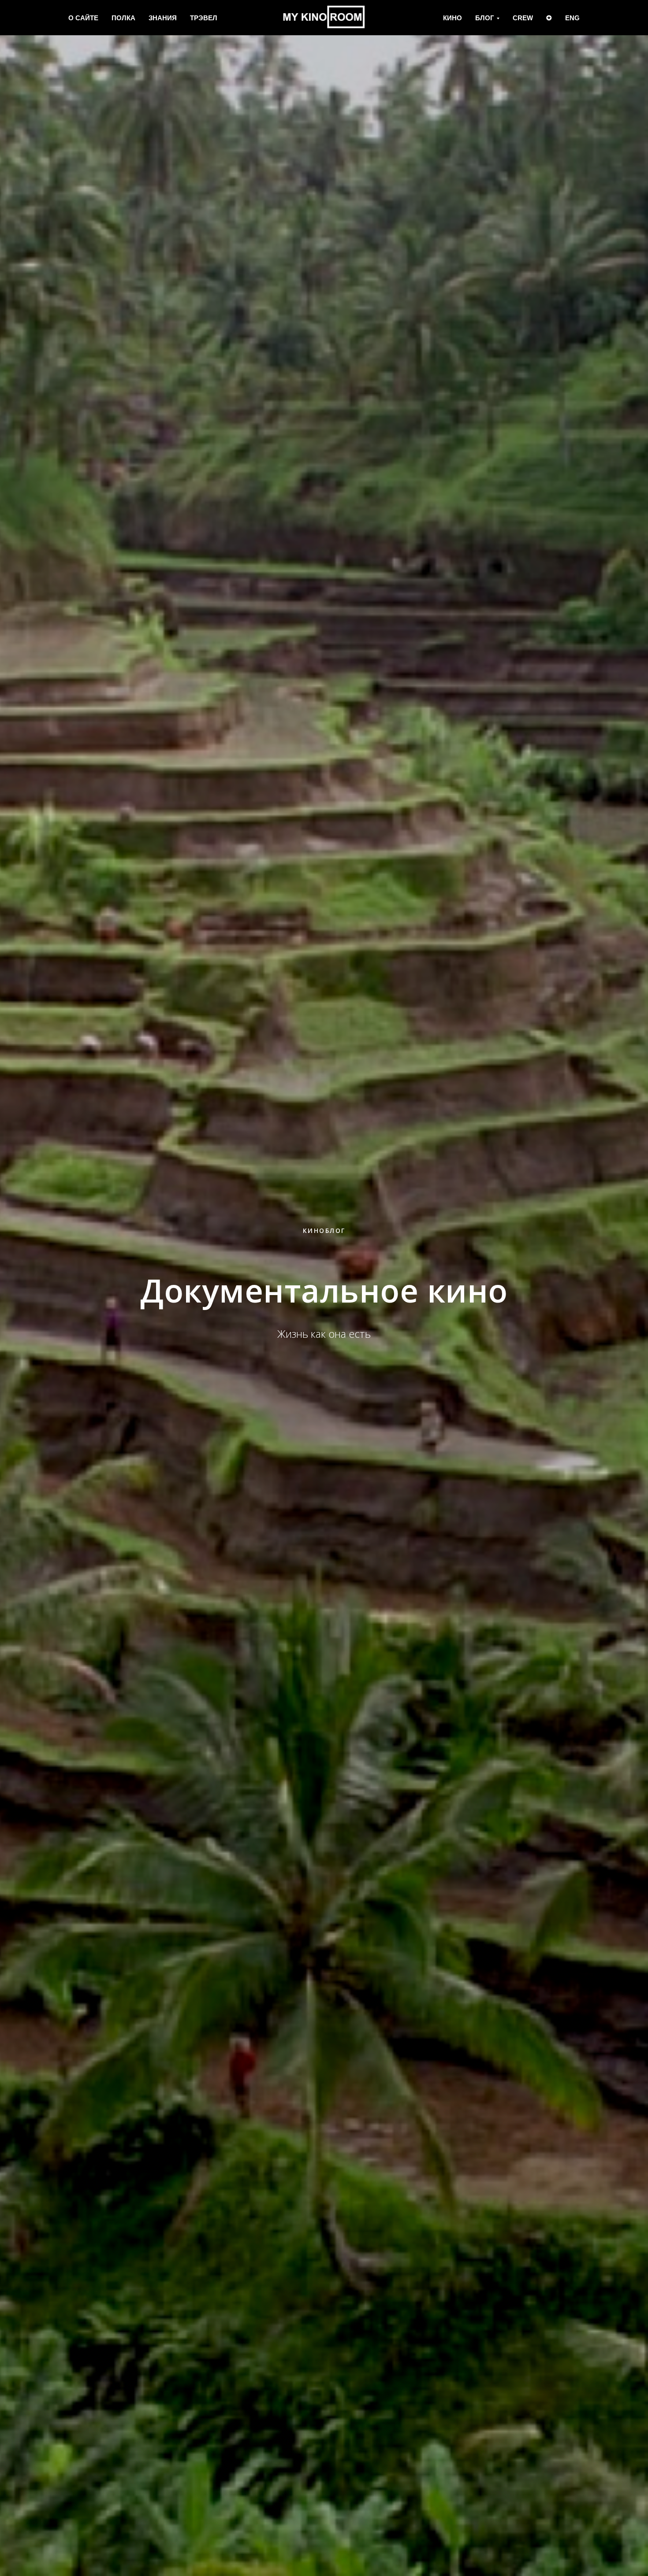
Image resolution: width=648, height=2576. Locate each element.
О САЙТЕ (83, 18)
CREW (523, 18)
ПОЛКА (123, 18)
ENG (572, 18)
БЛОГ (485, 18)
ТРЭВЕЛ (204, 18)
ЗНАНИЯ (163, 18)
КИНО (452, 18)
